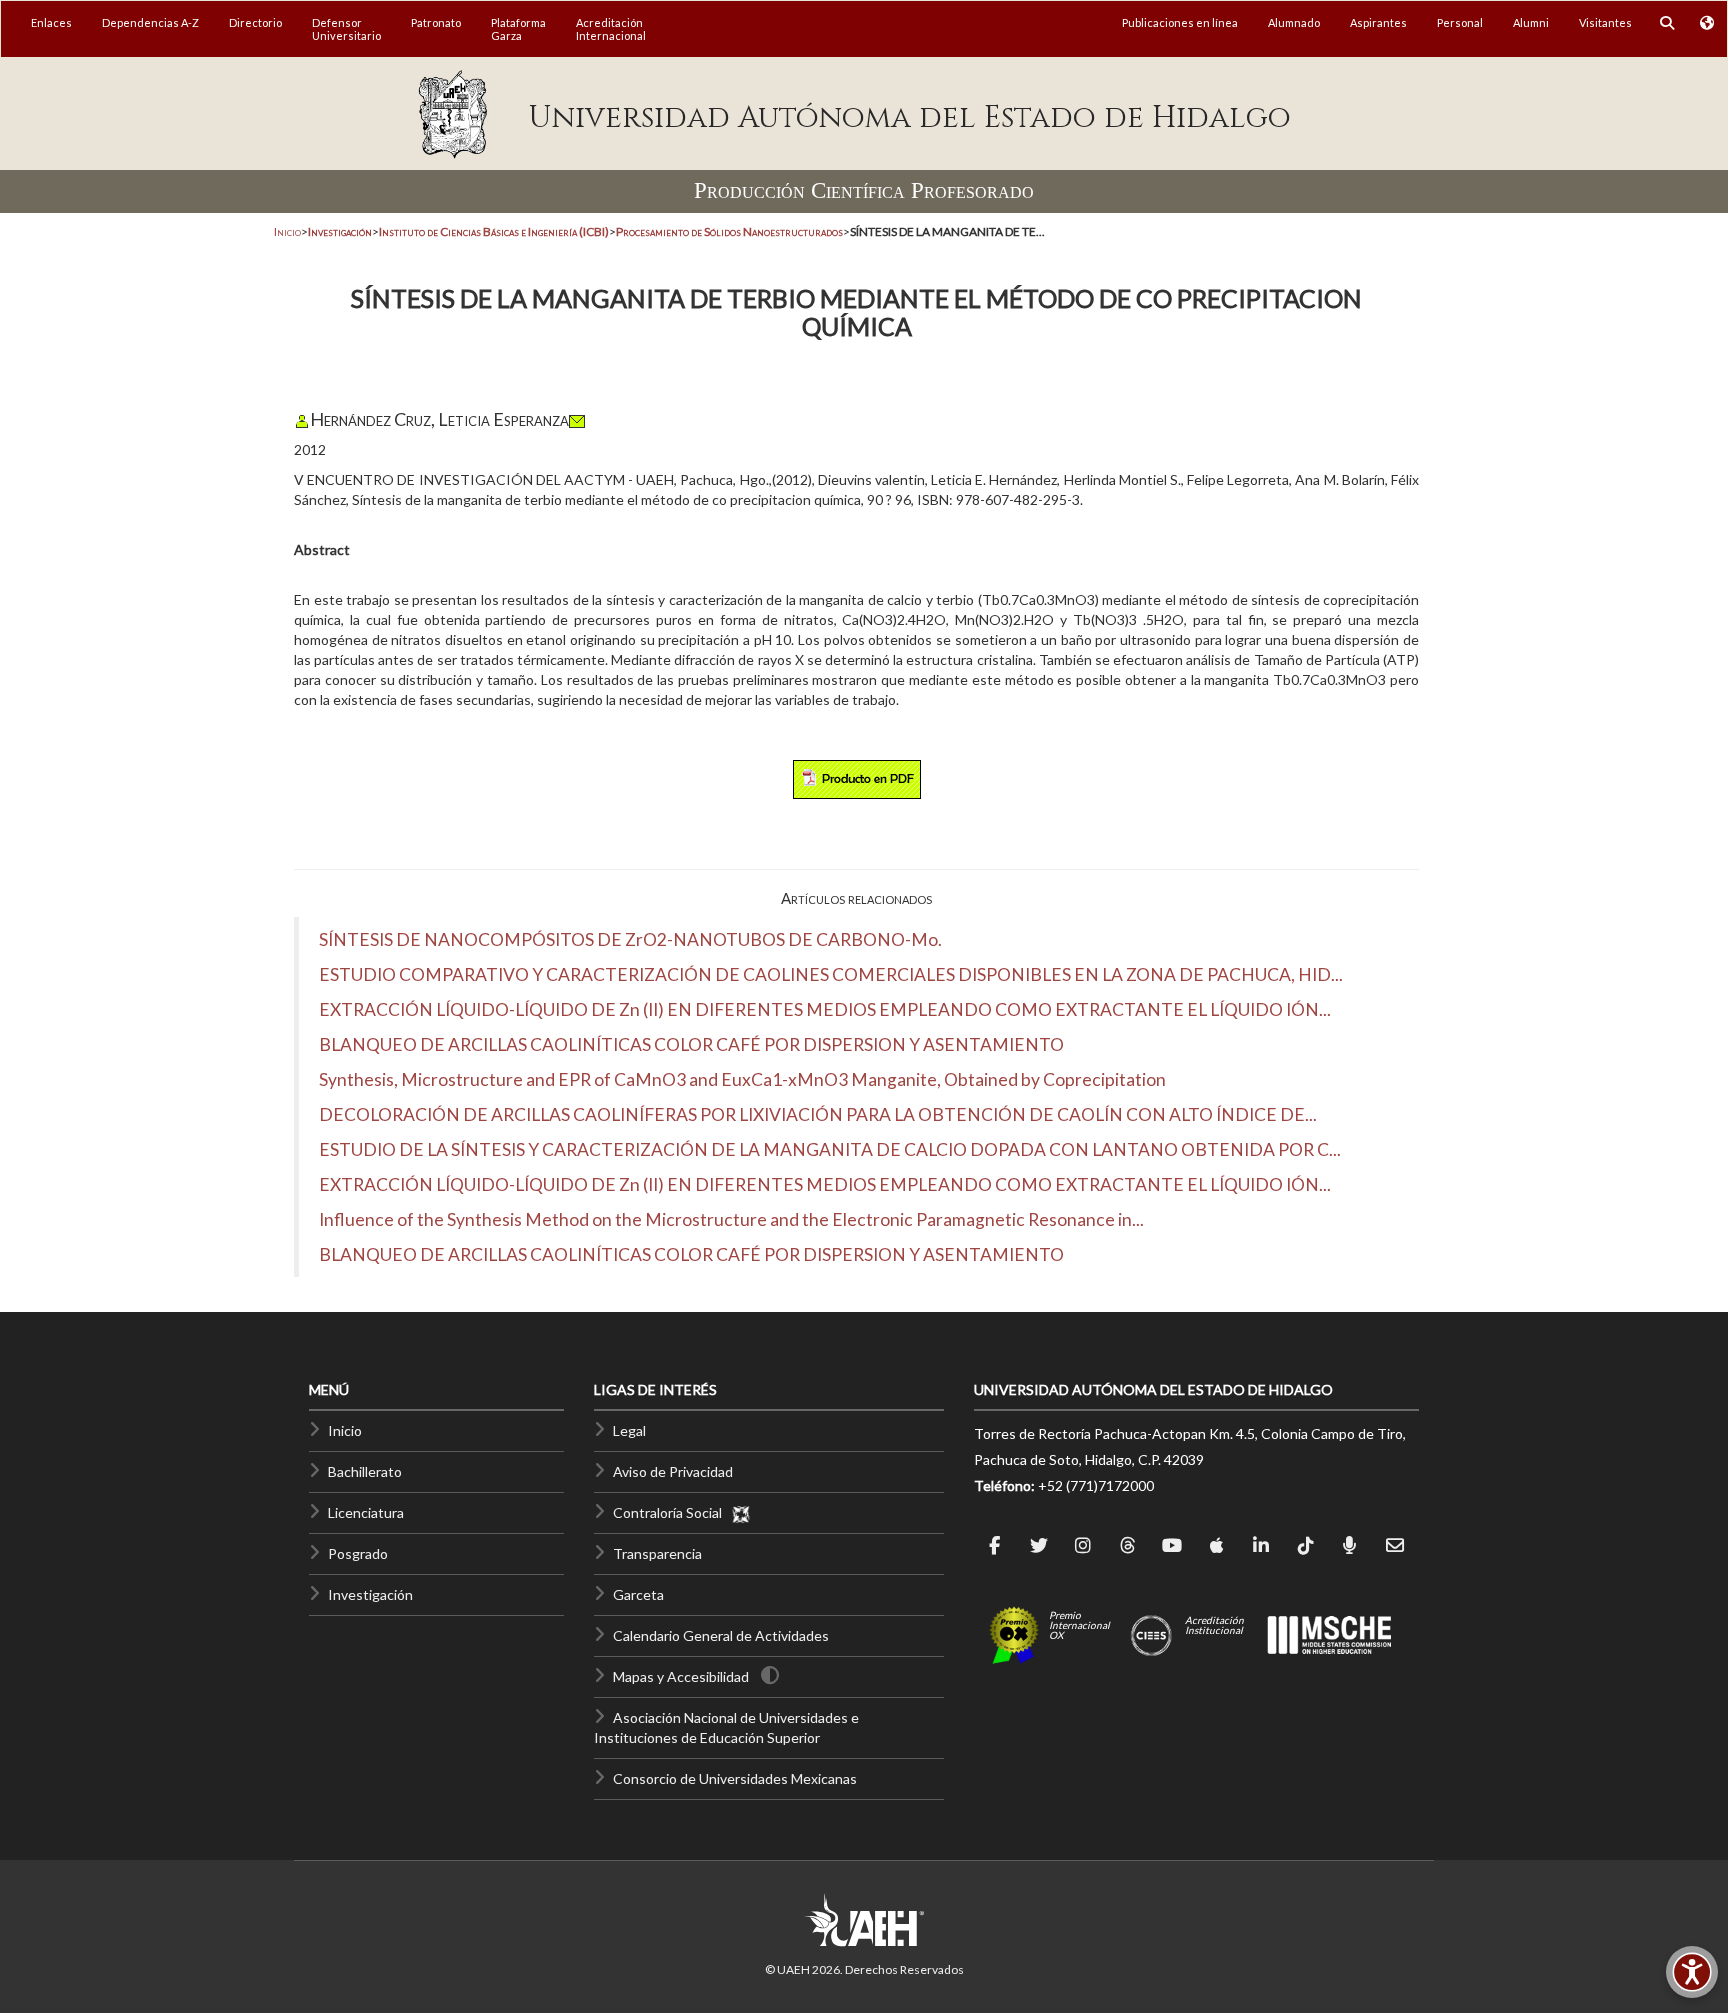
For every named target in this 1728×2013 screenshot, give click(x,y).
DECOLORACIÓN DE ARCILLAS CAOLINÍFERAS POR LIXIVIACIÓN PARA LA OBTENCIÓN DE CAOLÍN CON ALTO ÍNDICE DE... (818, 1114)
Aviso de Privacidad (673, 1471)
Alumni (1531, 22)
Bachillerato (365, 1471)
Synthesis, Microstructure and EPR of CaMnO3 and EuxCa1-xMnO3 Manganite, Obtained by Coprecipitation (742, 1079)
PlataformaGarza (518, 29)
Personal (1460, 22)
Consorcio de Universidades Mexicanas (735, 1778)
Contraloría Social (672, 1512)
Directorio (255, 22)
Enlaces (51, 22)
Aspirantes (1378, 22)
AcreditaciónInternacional (611, 29)
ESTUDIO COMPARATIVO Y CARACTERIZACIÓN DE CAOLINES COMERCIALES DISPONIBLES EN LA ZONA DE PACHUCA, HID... (831, 974)
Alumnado (1294, 22)
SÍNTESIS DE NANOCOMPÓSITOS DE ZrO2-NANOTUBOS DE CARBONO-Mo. (630, 939)
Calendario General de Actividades (721, 1635)
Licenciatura (366, 1512)
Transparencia (657, 1553)
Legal (629, 1430)
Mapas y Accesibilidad (681, 1676)
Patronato (436, 22)
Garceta (638, 1594)
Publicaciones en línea (1180, 22)
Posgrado (358, 1553)
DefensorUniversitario (346, 29)
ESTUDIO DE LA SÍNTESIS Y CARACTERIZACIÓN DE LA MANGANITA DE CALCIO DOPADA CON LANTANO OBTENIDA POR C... (830, 1149)
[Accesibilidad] (1692, 1972)
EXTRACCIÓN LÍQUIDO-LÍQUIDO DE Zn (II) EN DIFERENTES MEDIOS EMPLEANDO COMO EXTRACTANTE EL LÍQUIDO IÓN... (825, 1009)
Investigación (370, 1594)
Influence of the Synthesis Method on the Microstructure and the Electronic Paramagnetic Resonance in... (731, 1219)
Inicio (287, 231)
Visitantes (1605, 22)
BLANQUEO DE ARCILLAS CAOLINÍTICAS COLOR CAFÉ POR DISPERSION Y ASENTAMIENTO (691, 1044)
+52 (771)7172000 (1096, 1485)
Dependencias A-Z (150, 22)
